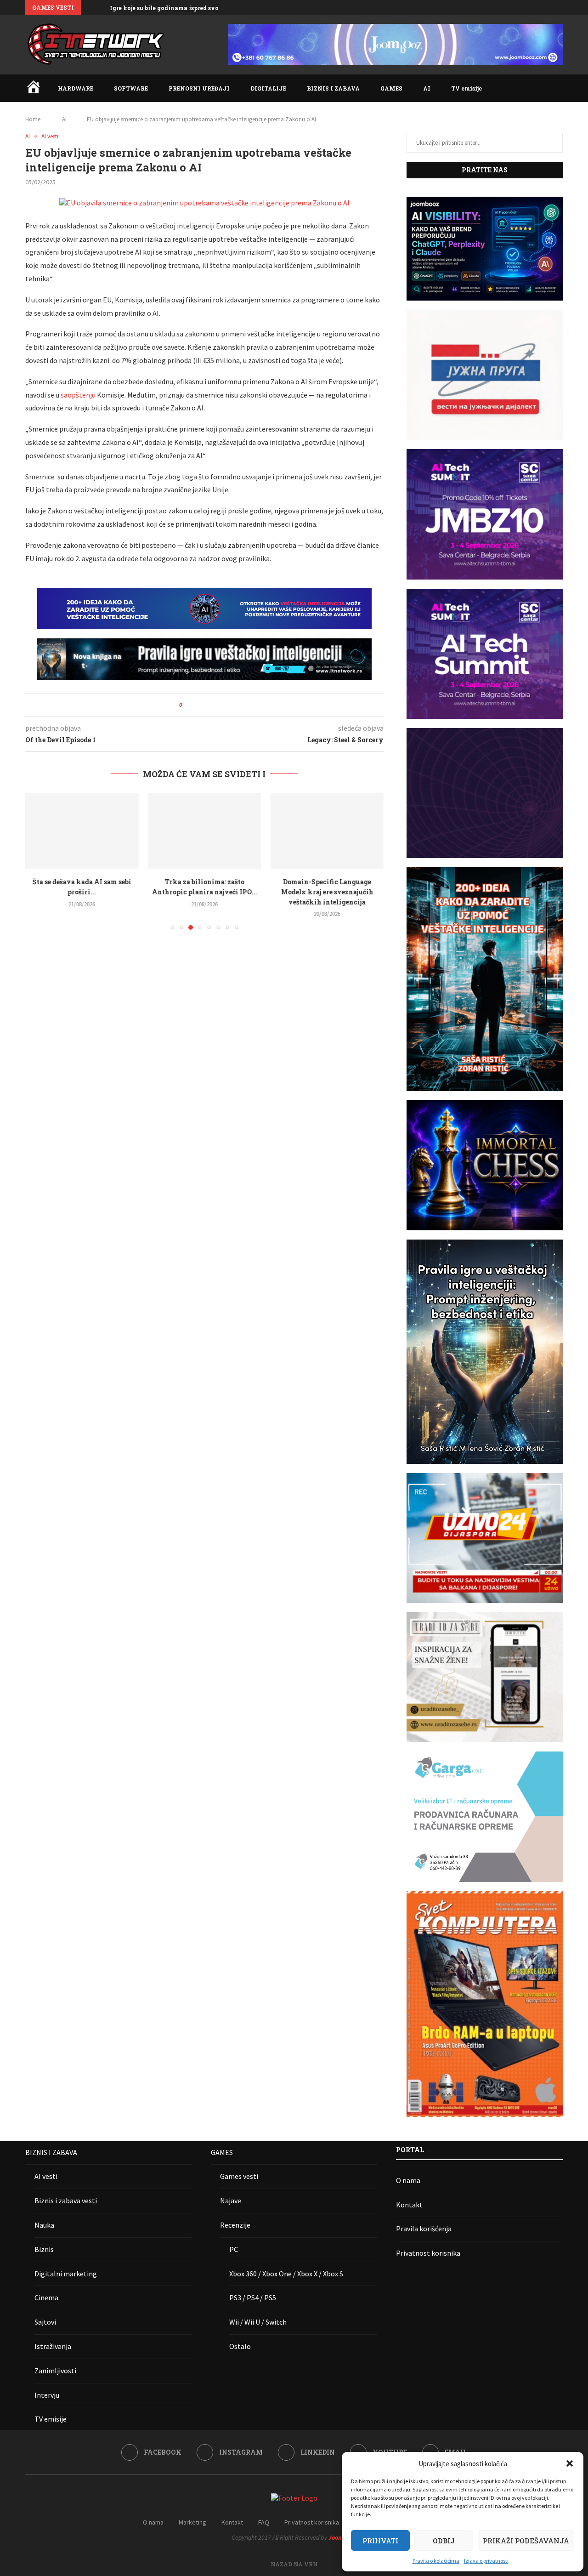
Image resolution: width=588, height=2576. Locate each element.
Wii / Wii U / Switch (258, 2322)
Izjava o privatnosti (486, 2561)
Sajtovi (45, 2322)
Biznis (44, 2249)
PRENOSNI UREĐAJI (199, 88)
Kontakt (409, 2205)
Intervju (47, 2395)
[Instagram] (529, 7)
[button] (570, 2463)
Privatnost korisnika (428, 2253)
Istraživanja (53, 2346)
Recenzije (235, 2225)
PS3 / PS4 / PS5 (253, 2297)
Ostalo (240, 2346)
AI (427, 88)
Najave (231, 2201)
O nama (408, 2180)
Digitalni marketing (66, 2274)
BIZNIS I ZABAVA (333, 88)
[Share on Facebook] (197, 705)
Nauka (44, 2225)
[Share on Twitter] (206, 705)
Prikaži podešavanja (526, 2541)
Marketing (192, 2522)
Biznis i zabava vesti (66, 2201)
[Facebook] (518, 7)
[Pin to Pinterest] (215, 705)
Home (33, 119)
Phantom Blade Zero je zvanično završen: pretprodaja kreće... (199, 8)
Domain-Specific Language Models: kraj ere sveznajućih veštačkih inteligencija (327, 892)
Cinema (46, 2297)
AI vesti (46, 2176)
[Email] (560, 7)
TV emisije (466, 88)
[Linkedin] (539, 7)
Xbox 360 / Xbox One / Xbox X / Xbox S (286, 2274)
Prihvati (380, 2541)
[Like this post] (187, 705)
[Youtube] (550, 7)
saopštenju (78, 395)
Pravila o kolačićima (436, 2561)
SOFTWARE (131, 88)
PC (234, 2249)
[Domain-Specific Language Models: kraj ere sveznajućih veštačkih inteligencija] (327, 831)
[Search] (558, 88)
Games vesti (239, 2176)
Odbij (444, 2541)
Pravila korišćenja (424, 2229)
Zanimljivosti (55, 2371)
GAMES (391, 88)
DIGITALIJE (268, 88)
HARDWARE (76, 88)
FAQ (264, 2522)
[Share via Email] (223, 705)
